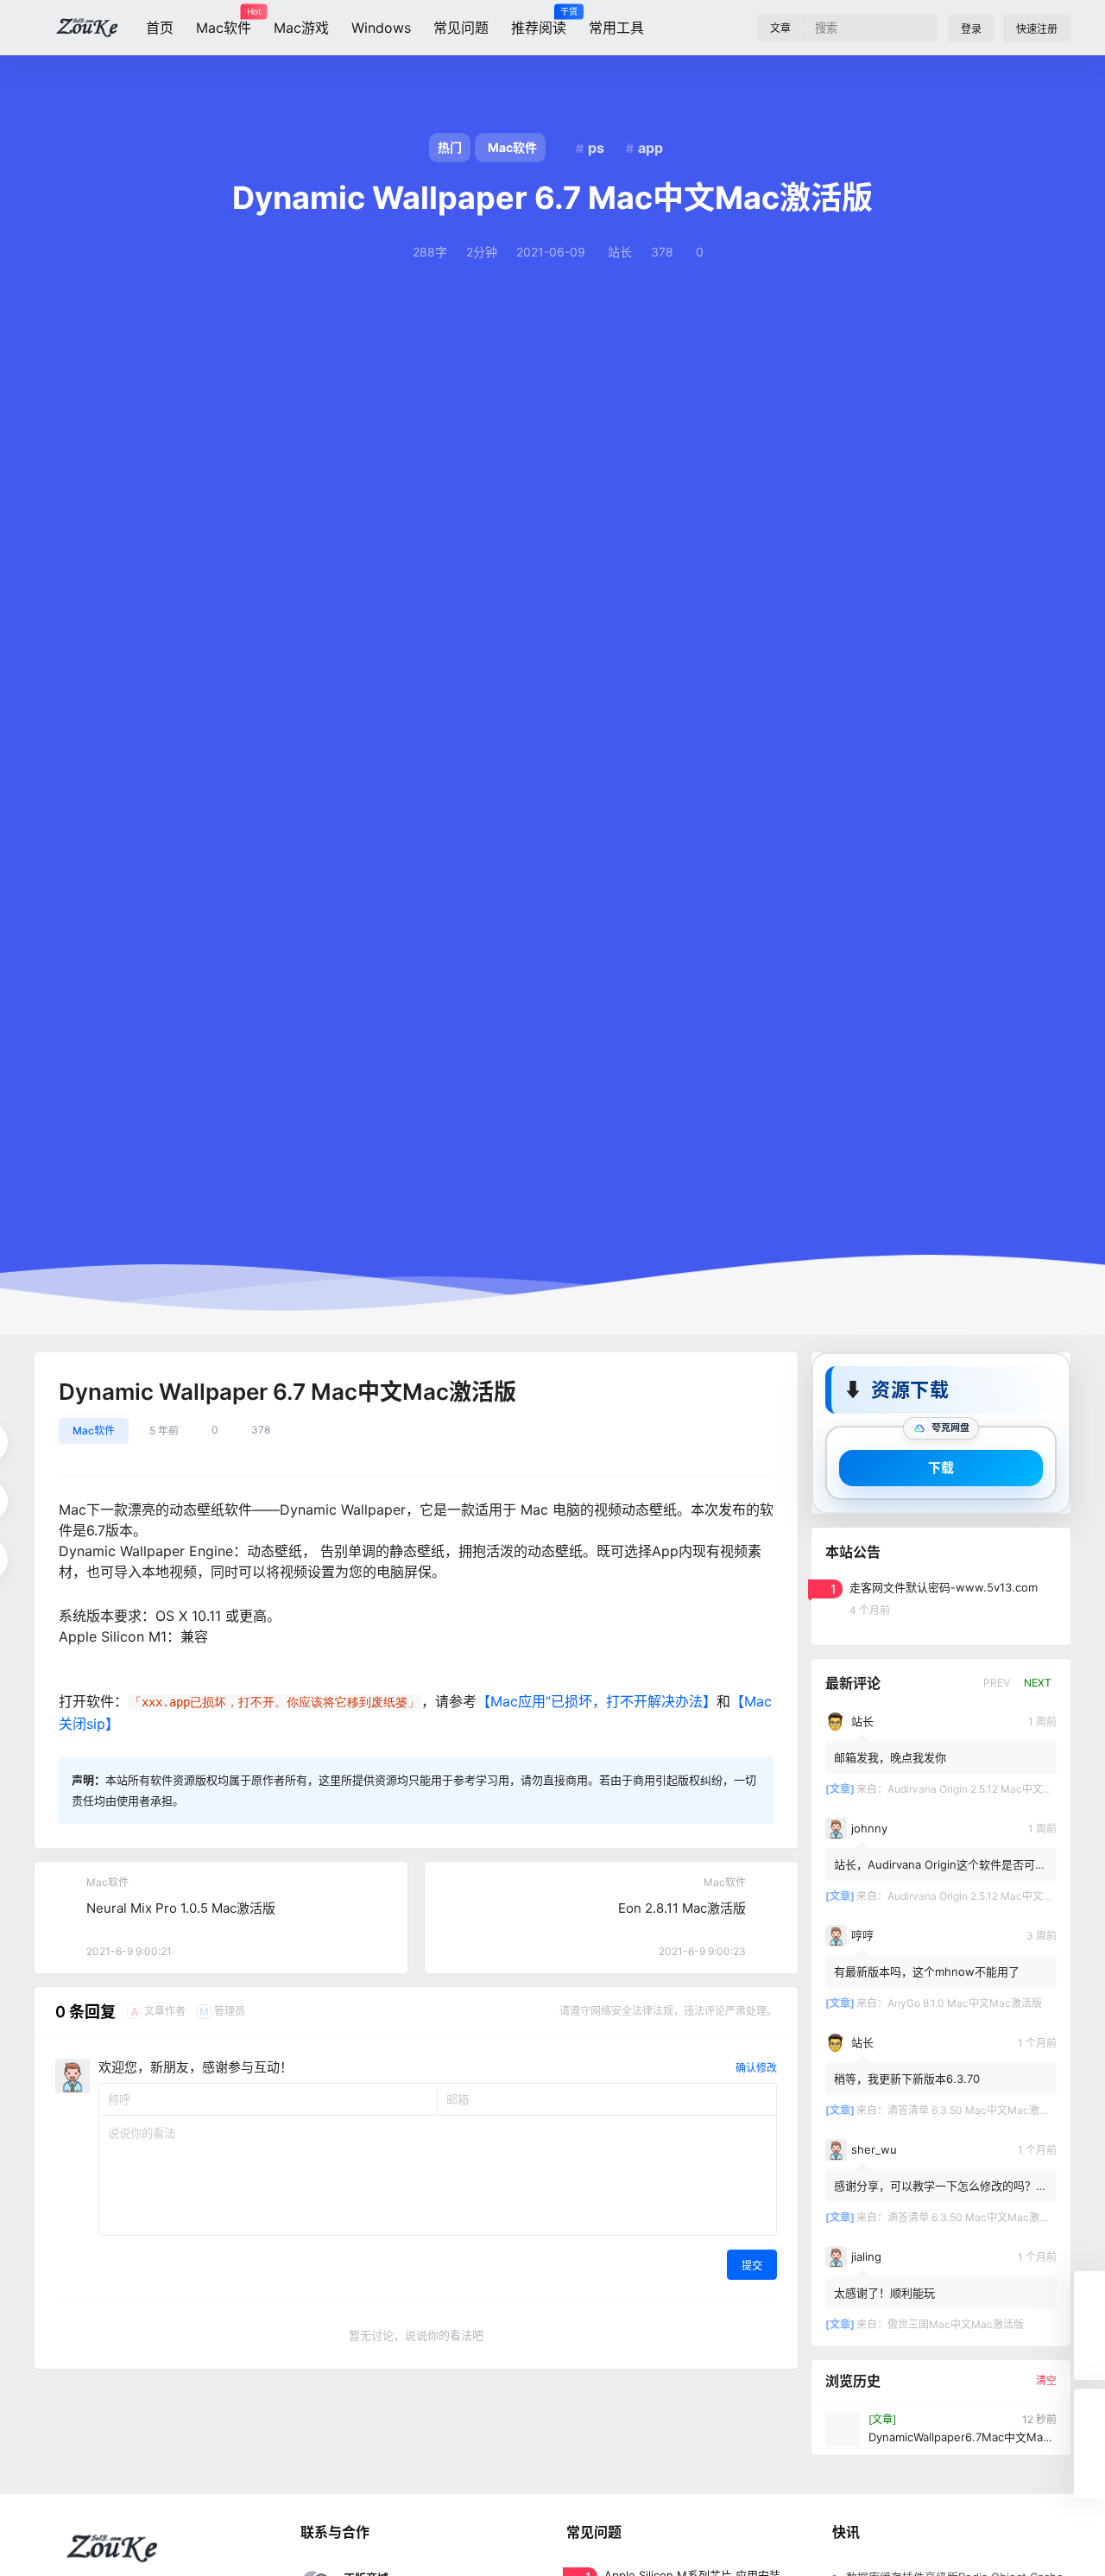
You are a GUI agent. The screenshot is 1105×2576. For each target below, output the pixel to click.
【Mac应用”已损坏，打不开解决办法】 (597, 1701)
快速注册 (1037, 29)
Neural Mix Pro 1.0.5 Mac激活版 (181, 1908)
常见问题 (461, 28)
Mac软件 (224, 22)
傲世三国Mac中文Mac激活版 (956, 2323)
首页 (160, 28)
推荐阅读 (539, 22)
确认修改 (756, 2068)
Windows (381, 28)
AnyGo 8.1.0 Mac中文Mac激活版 (965, 2002)
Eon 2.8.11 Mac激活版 (682, 1908)
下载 (941, 1467)
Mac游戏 (301, 28)
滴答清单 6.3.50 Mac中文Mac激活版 (974, 2109)
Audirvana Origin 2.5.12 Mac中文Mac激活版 (991, 1788)
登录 (971, 29)
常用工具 (616, 28)
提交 (752, 2266)
